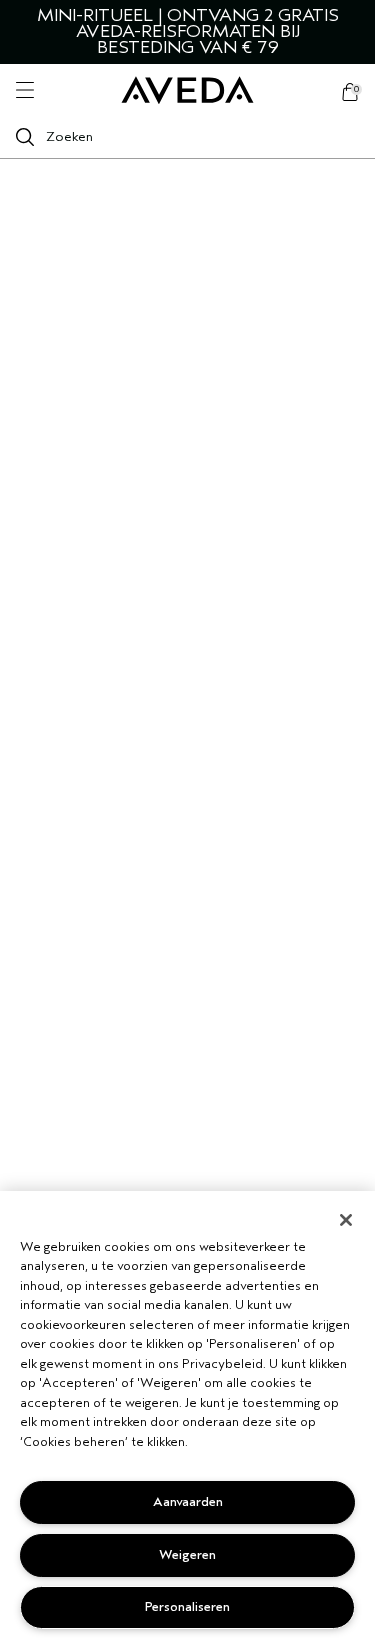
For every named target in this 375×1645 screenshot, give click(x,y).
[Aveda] (187, 90)
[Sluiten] (346, 1220)
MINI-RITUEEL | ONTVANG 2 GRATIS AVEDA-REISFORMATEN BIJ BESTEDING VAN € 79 (188, 31)
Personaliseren (187, 1606)
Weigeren (187, 1554)
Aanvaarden (188, 1501)
